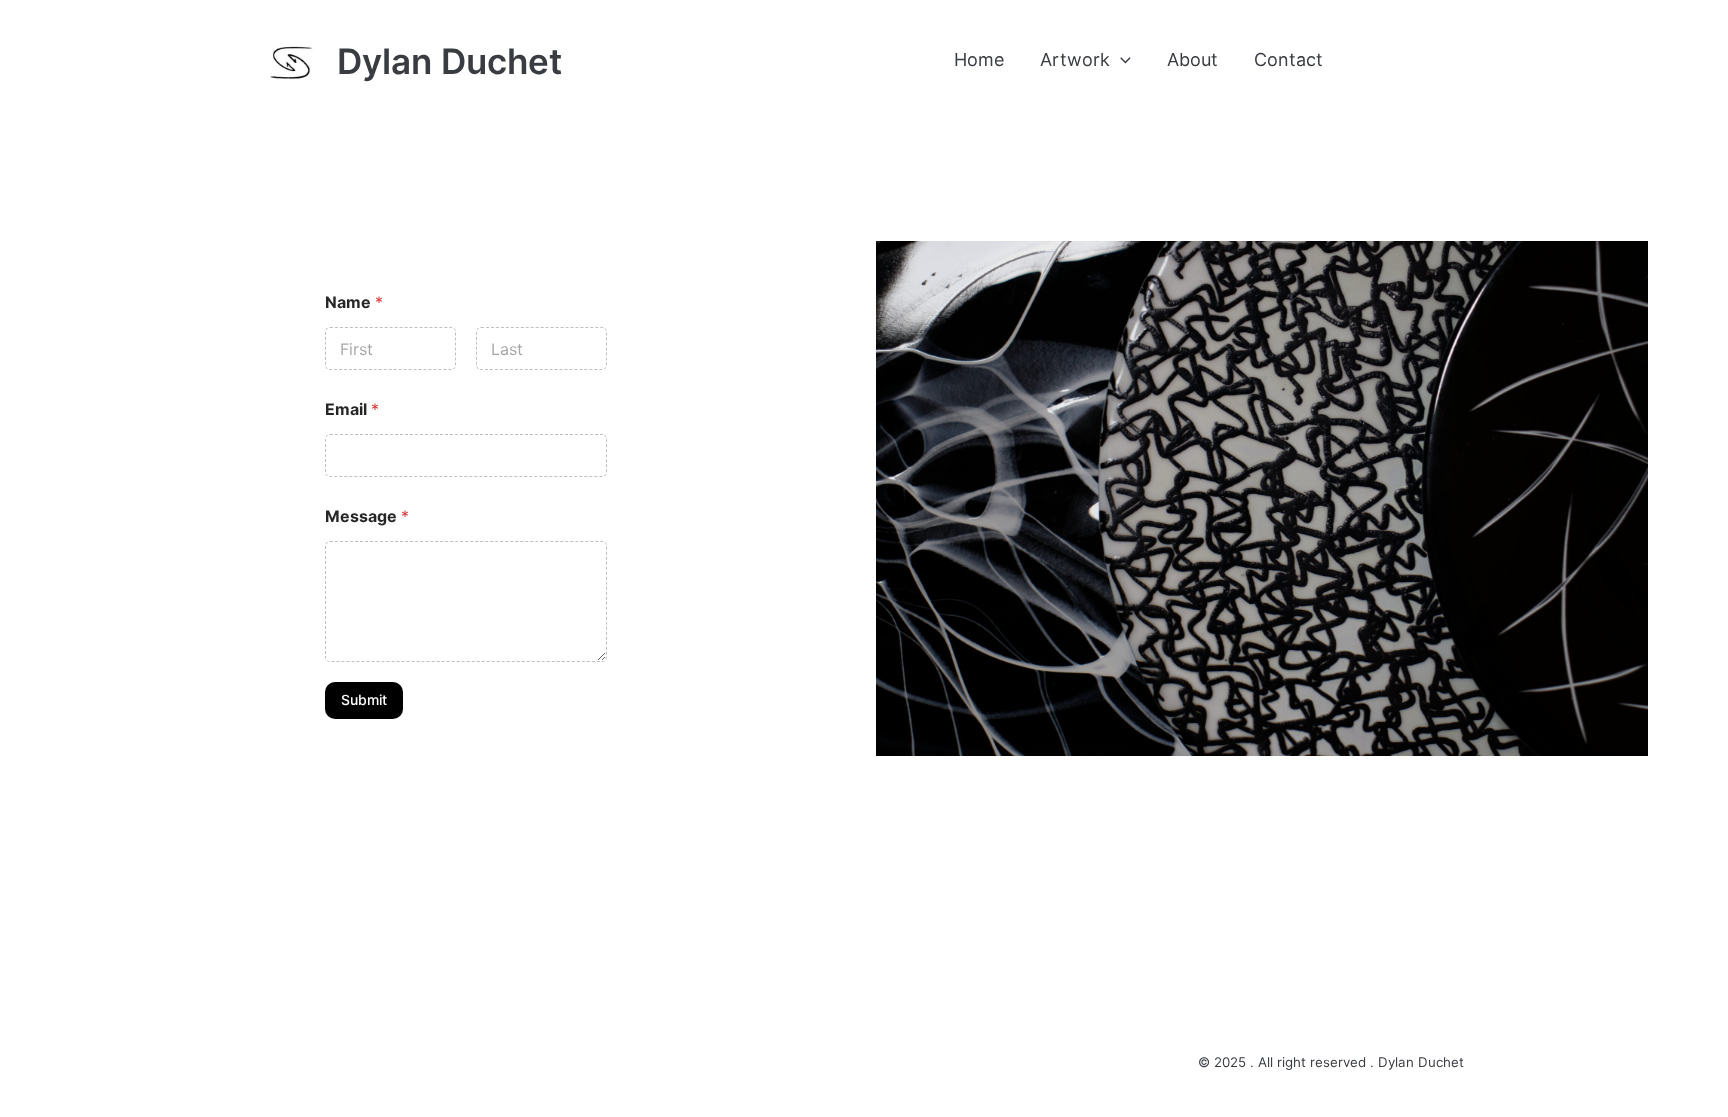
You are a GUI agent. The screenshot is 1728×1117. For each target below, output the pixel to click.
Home (979, 59)
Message (367, 516)
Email (352, 409)
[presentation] (1120, 59)
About (1192, 59)
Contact (1288, 59)
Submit (364, 699)
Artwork (1075, 59)
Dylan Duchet (449, 61)
